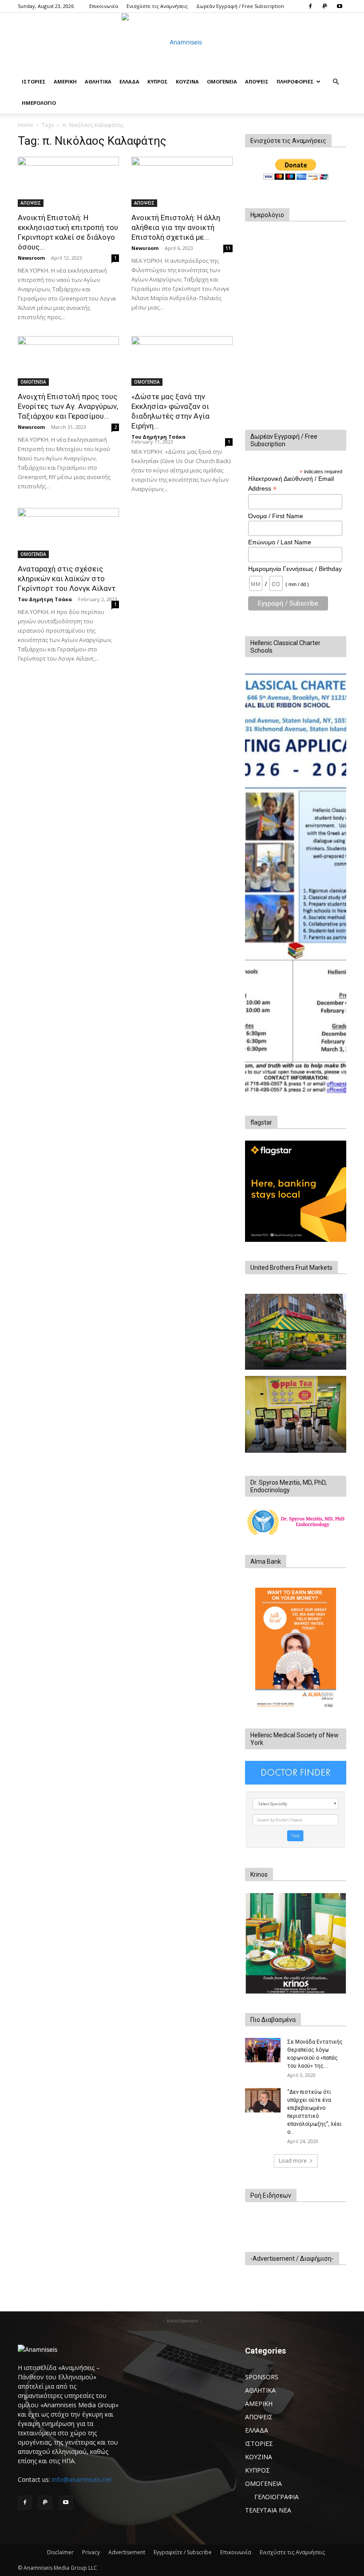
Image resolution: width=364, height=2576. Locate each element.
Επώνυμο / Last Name (280, 542)
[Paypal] (325, 6)
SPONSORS (262, 2377)
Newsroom (31, 258)
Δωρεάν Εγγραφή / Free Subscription (240, 6)
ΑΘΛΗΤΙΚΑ (98, 81)
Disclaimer (60, 2552)
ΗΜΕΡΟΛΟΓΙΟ (39, 103)
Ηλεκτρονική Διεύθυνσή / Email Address (291, 484)
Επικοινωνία (104, 6)
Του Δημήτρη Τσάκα (158, 437)
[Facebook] (310, 6)
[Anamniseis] (182, 42)
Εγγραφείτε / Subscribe (183, 2552)
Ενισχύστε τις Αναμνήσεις (157, 6)
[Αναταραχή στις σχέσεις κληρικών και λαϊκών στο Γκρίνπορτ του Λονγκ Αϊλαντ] (68, 533)
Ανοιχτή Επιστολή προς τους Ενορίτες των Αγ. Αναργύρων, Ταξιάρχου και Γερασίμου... (68, 406)
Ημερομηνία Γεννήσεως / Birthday (295, 569)
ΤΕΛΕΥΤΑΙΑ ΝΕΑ (268, 2510)
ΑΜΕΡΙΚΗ (65, 81)
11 (228, 248)
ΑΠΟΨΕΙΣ (257, 81)
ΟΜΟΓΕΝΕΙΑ (222, 81)
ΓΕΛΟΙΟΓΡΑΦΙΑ (277, 2497)
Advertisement (127, 2552)
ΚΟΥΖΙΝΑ (187, 81)
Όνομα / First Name (276, 516)
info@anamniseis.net (82, 2479)
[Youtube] (340, 6)
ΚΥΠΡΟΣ (158, 81)
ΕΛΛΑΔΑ (129, 81)
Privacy (91, 2552)
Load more (293, 2161)
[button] (336, 82)
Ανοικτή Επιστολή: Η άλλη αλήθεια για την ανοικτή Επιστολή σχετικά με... (176, 227)
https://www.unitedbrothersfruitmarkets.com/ (303, 1363)
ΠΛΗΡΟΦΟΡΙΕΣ (295, 81)
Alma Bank (266, 1561)
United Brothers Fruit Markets (291, 1268)
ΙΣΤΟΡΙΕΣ (34, 81)
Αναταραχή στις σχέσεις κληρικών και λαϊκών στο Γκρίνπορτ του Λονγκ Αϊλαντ (67, 579)
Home (26, 125)
